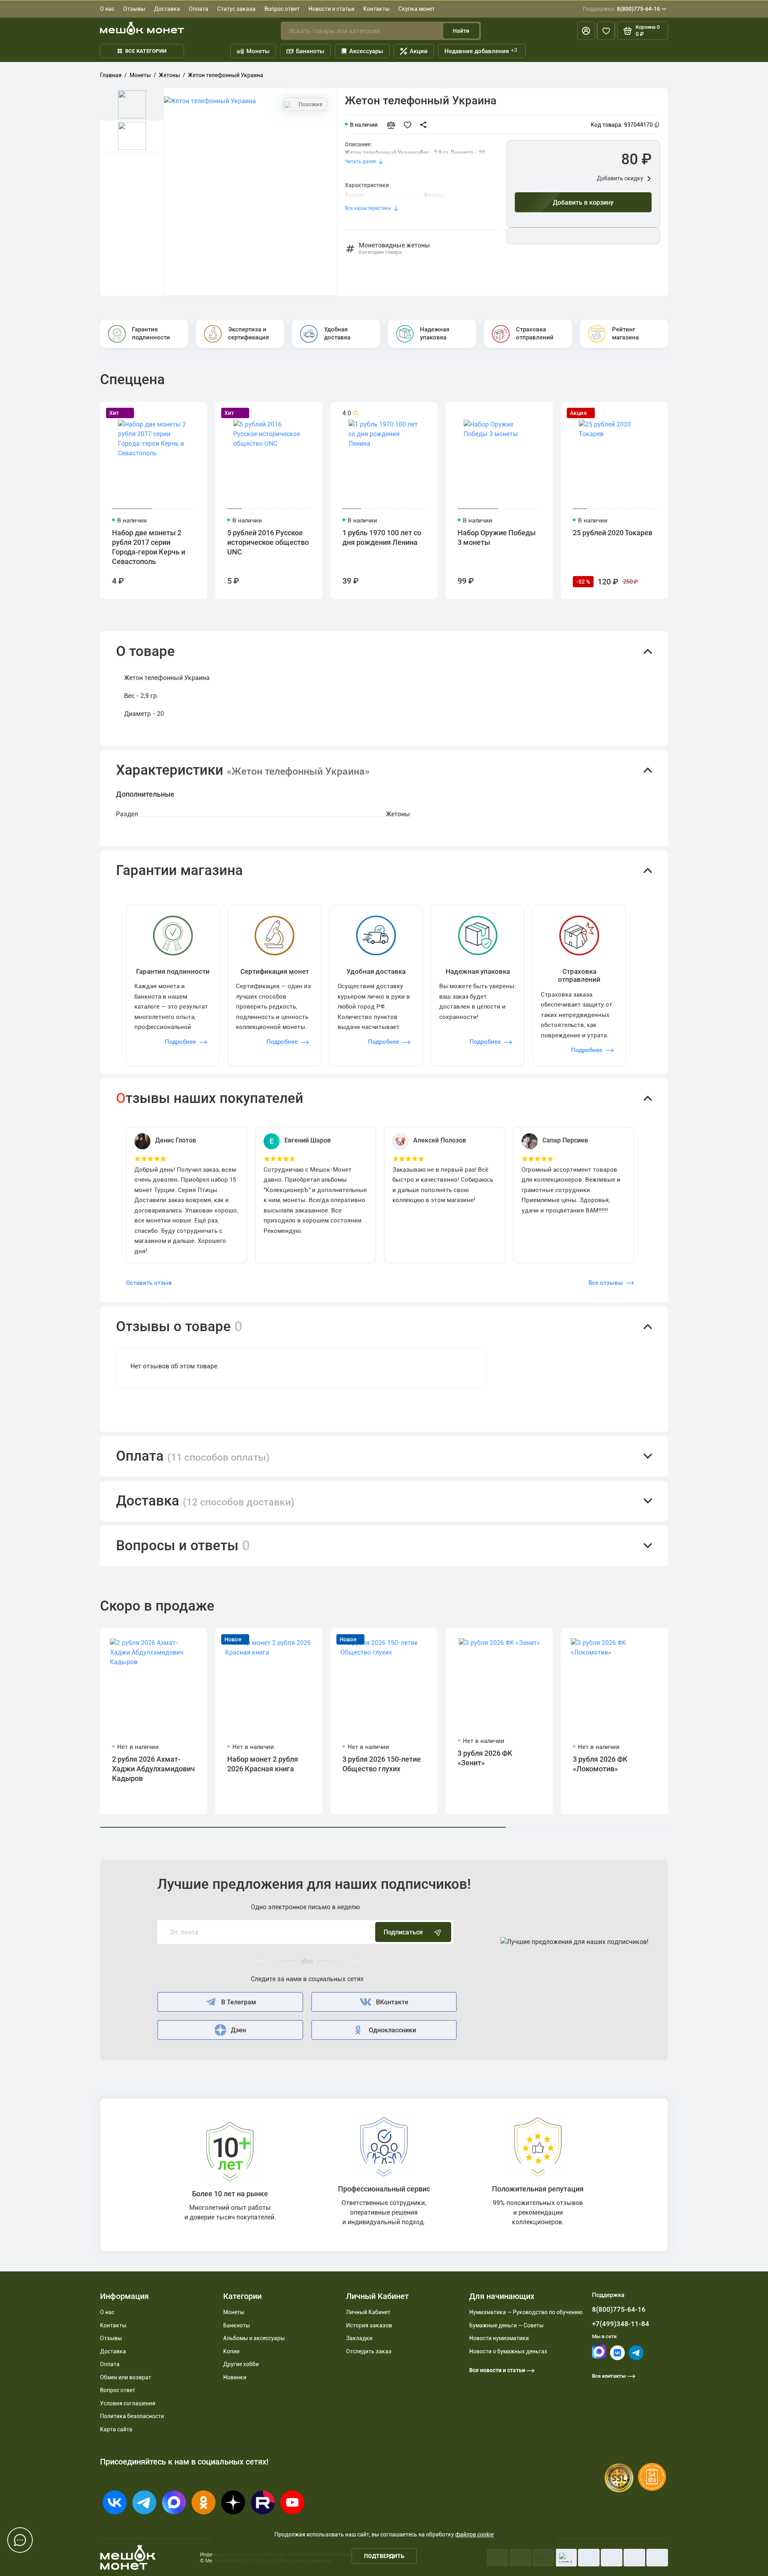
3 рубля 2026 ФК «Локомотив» (600, 1764)
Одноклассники (392, 2030)
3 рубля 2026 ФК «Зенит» (485, 1758)
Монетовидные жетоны (394, 249)
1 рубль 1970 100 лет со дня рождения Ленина (382, 537)
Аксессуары (366, 51)
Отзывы (134, 9)
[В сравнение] (394, 125)
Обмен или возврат (126, 2377)
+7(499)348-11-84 (621, 2324)
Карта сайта (116, 2429)
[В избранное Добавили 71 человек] (410, 125)
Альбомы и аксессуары (254, 2338)
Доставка (167, 9)
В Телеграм (239, 2002)
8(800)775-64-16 (621, 9)
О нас (107, 9)
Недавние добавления (481, 51)
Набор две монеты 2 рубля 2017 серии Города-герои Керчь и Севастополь (149, 547)
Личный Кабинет (368, 2312)
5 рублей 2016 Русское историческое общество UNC (268, 542)
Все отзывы (606, 1283)
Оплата (199, 9)
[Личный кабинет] (586, 31)
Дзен (238, 2030)
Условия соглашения (128, 2403)
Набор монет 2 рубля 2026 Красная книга (263, 1764)
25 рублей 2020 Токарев (613, 533)
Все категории (146, 51)
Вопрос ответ (282, 9)
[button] (384, 652)
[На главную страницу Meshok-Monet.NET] (142, 28)
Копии (231, 2351)
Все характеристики (368, 208)
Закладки (359, 2338)
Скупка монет (417, 9)
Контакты (376, 9)
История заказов (369, 2325)
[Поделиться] (426, 125)
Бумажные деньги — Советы (506, 2325)
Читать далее (360, 161)
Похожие (310, 104)
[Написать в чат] (20, 2540)
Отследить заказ (369, 2351)
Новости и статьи (331, 9)
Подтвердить (384, 2556)
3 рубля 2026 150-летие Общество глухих (382, 1764)
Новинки (235, 2377)
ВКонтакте (392, 2002)
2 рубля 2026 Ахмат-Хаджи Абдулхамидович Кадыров (153, 1769)
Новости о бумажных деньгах (508, 2351)
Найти (461, 31)
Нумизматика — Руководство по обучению (526, 2312)
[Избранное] (606, 31)
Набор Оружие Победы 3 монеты (497, 537)
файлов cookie (474, 2534)
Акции (419, 51)
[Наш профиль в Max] (599, 2357)
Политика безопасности (132, 2416)
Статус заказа (236, 9)
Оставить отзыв (149, 1283)
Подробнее (180, 1042)
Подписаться (403, 1932)
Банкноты (310, 51)
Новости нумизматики (499, 2338)
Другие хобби (241, 2364)
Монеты (258, 51)
